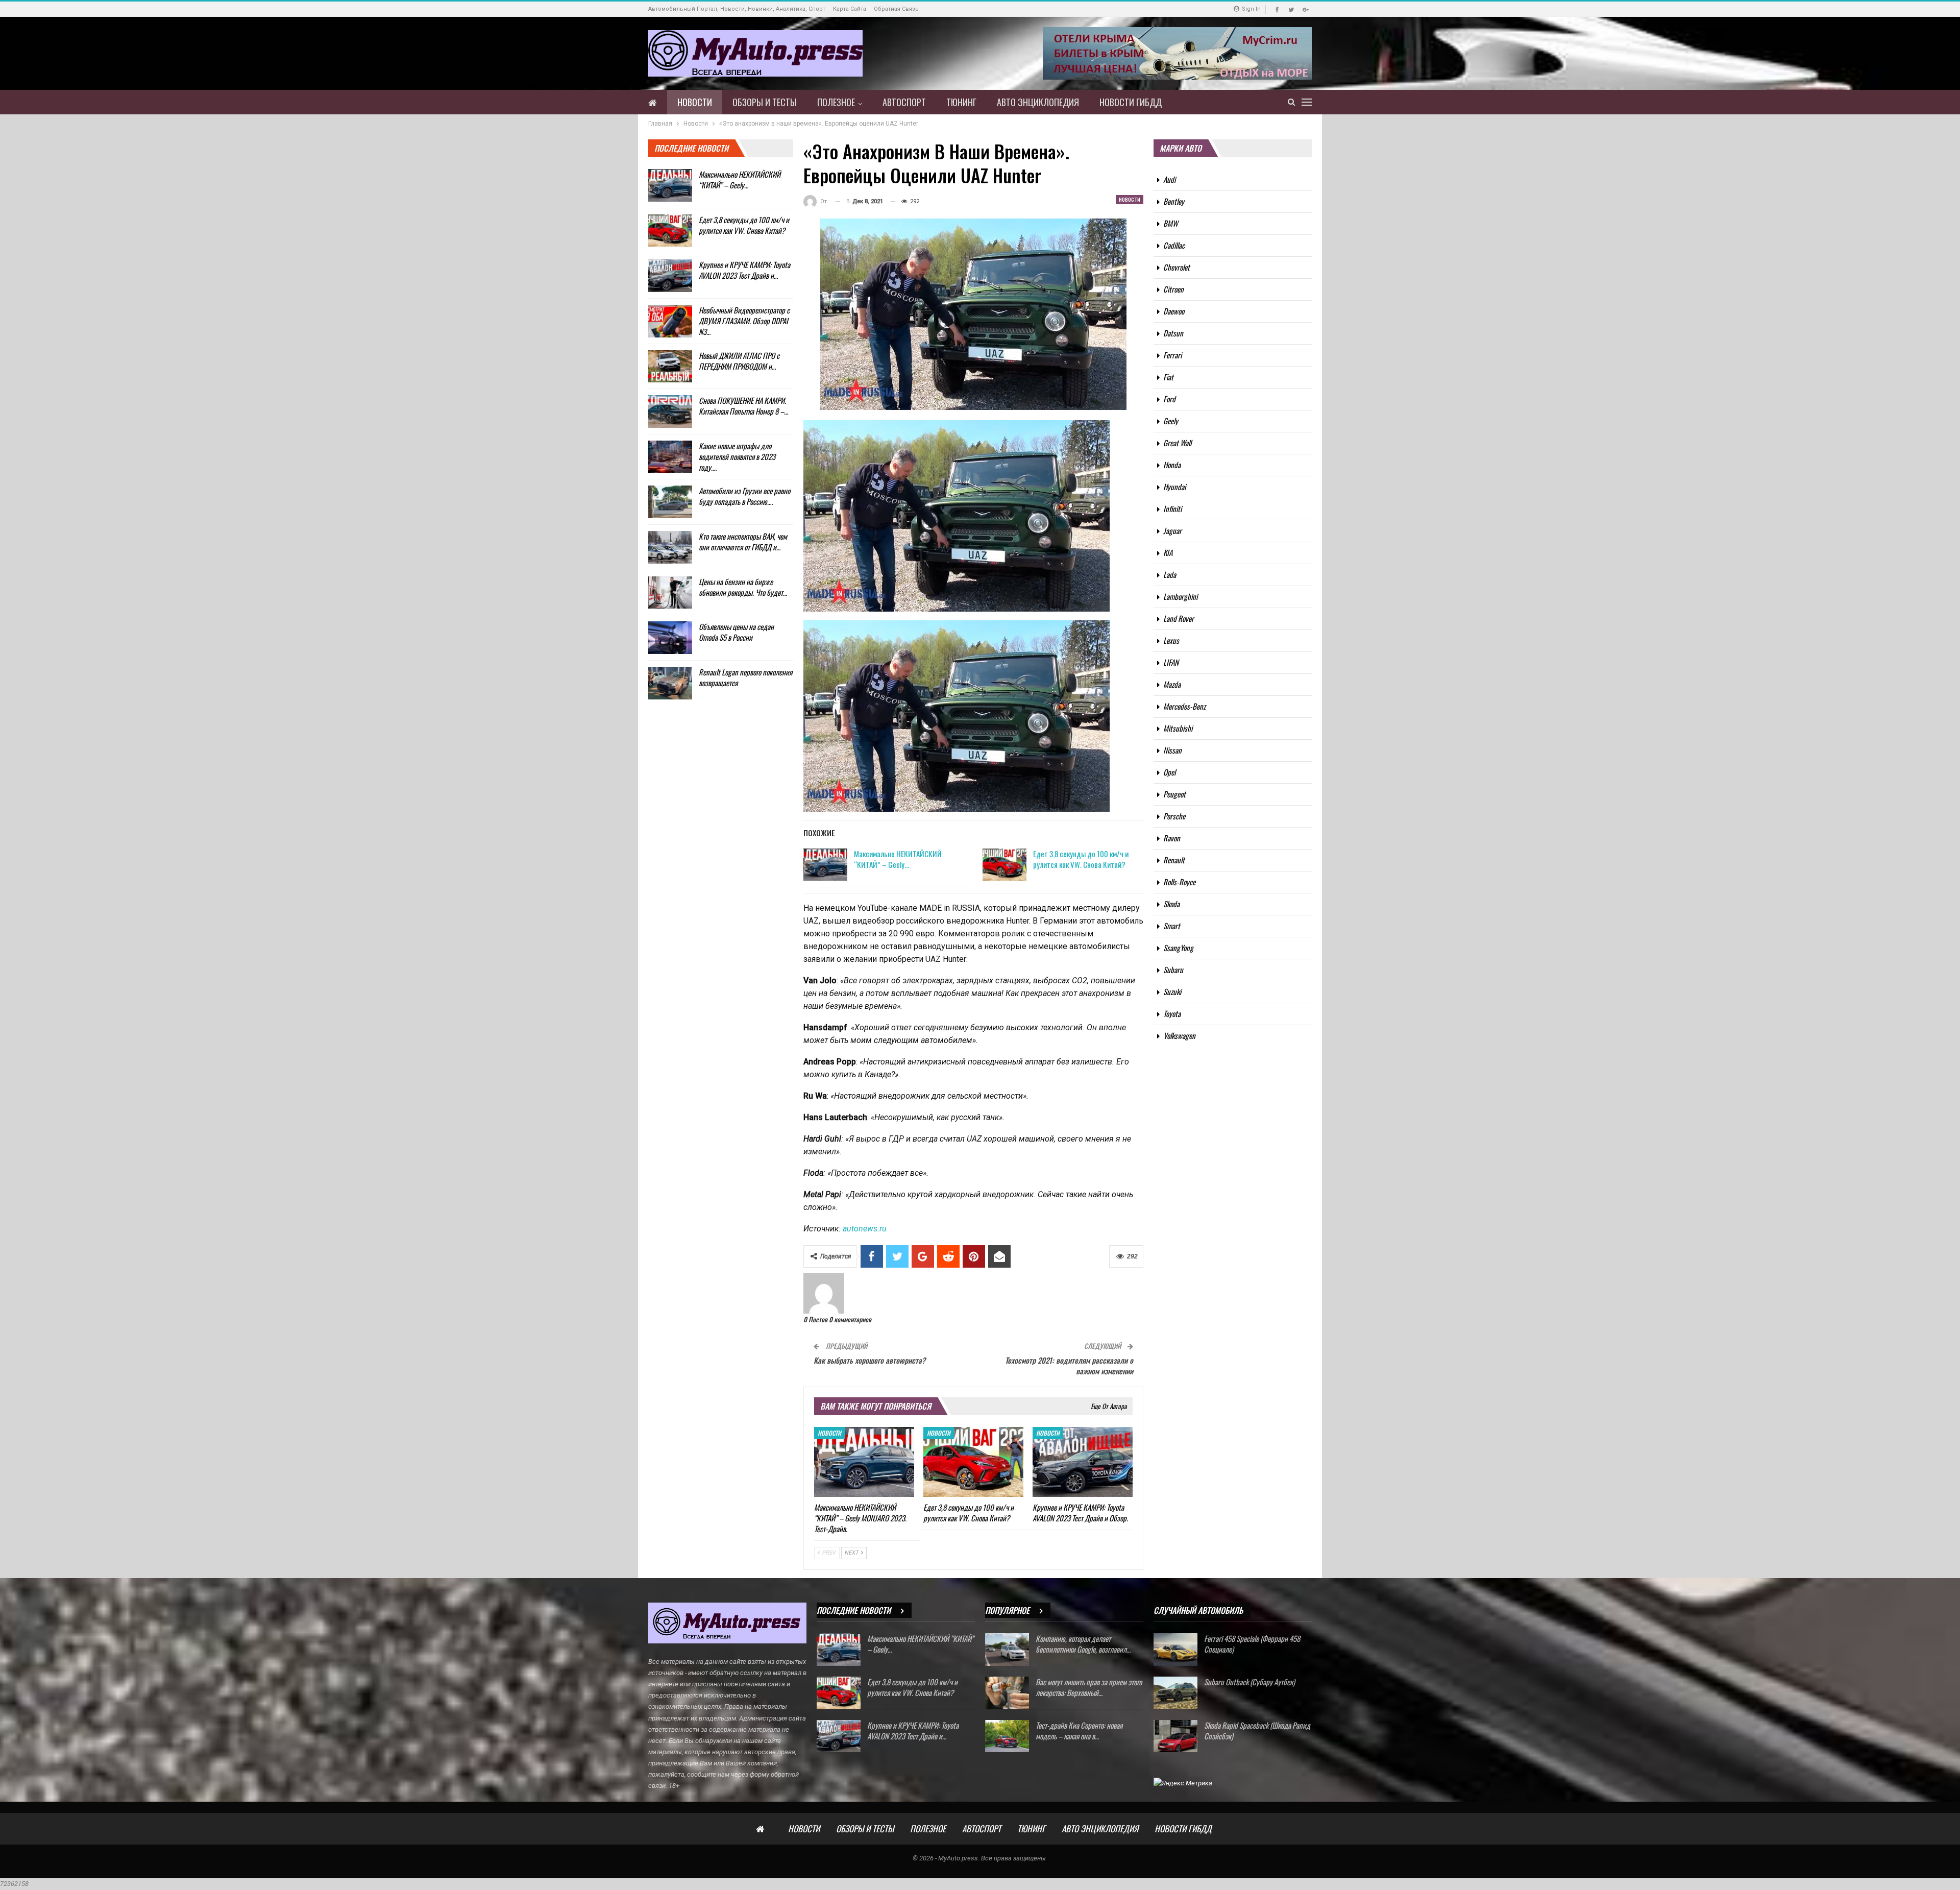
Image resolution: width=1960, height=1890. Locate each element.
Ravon (1172, 838)
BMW (1171, 223)
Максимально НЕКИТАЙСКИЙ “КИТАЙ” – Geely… (898, 859)
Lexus (1171, 640)
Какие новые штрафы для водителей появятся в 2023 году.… (737, 456)
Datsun (1173, 333)
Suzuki (1172, 991)
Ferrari (1172, 355)
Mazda (1172, 684)
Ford (1169, 399)
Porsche (1174, 816)
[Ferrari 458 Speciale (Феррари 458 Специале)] (1175, 1650)
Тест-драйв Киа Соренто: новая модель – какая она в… (1079, 1730)
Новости (695, 102)
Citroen (1173, 289)
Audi (1169, 179)
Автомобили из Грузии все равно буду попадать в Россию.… (744, 496)
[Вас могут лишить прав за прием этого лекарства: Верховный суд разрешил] (1007, 1693)
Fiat (1168, 377)
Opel (1169, 772)
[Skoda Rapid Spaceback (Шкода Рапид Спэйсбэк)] (1175, 1736)
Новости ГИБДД (1131, 102)
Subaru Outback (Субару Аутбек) (1249, 1682)
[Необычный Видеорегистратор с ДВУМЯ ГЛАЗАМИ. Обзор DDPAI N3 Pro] (670, 321)
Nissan (1172, 750)
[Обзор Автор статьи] (824, 1293)
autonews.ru (865, 1229)
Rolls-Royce (1179, 882)
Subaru (1173, 970)
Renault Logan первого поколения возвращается (745, 677)
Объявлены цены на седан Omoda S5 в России (736, 632)
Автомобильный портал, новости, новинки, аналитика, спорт (737, 9)
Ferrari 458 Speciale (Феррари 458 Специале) (1252, 1644)
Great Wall (1177, 443)
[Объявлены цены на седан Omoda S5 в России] (670, 638)
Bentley (1174, 201)
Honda (1172, 465)
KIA (1168, 552)
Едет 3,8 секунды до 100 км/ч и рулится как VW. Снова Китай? (1081, 859)
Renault (1174, 860)
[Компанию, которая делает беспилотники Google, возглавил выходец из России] (1007, 1650)
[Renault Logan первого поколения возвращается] (670, 683)
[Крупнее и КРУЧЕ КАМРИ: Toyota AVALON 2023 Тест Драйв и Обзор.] (1083, 1462)
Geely (1171, 421)
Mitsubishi (1178, 728)
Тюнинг (961, 102)
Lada (1170, 574)
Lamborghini (1180, 596)
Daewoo (1174, 311)
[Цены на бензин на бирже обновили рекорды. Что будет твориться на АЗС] (670, 593)
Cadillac (1174, 245)
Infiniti (1172, 508)
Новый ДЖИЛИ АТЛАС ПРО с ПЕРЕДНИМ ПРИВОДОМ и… (739, 361)
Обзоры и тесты (765, 102)
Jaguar (1172, 530)
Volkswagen (1179, 1035)
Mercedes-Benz (1184, 706)
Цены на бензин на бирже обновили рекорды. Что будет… (743, 587)
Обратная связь (896, 9)
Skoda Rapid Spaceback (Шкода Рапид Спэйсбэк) (1257, 1730)
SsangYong (1178, 948)
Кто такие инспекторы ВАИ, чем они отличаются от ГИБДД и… (743, 541)
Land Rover (1179, 618)
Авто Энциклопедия (1038, 102)
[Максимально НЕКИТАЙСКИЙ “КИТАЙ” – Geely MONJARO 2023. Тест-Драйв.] (825, 865)
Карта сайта (850, 9)
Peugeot (1174, 794)
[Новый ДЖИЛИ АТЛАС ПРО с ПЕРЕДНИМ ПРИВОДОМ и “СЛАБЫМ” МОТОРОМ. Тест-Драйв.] (670, 367)
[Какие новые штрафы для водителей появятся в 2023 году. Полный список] (670, 457)
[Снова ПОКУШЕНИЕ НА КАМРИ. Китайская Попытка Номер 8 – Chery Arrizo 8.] (670, 411)
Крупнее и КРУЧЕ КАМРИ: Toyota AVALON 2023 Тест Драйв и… (744, 270)
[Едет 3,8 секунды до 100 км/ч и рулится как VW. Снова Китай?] (1004, 865)
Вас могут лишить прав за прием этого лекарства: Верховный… (1089, 1687)
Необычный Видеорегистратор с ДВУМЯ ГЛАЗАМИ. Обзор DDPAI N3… (744, 321)
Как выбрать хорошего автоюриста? (869, 1360)
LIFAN (1171, 662)
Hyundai (1174, 487)
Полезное (836, 102)
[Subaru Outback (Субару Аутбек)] (1175, 1693)
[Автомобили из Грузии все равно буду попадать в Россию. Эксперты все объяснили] (670, 502)
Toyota (1172, 1013)
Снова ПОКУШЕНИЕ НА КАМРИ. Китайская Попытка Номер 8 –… (743, 406)
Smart (1172, 926)
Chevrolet (1177, 267)
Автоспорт (904, 102)
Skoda (1171, 904)
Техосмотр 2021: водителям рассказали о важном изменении (1069, 1365)
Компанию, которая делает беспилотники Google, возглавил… (1083, 1644)
